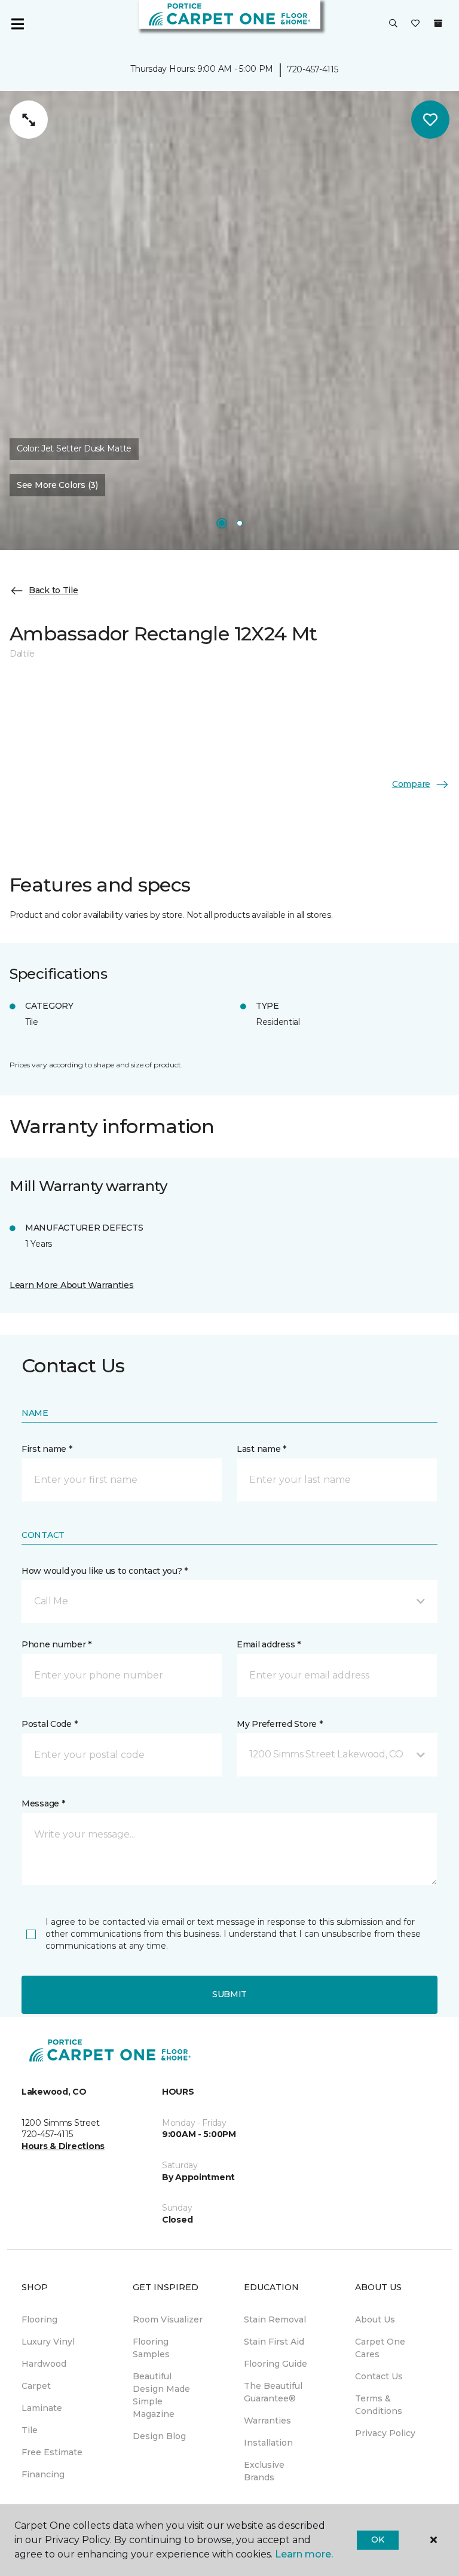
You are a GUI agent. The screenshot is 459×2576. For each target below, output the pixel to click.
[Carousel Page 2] (240, 523)
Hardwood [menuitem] (44, 2364)
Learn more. (304, 2554)
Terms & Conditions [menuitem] (379, 2405)
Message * (43, 1803)
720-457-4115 (313, 69)
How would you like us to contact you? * (105, 1571)
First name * (47, 1449)
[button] (393, 24)
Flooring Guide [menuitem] (276, 2364)
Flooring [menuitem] (39, 2319)
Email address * (269, 1644)
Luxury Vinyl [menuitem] (48, 2342)
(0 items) (438, 23)
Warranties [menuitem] (267, 2421)
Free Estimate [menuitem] (52, 2452)
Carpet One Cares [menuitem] (380, 2348)
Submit (229, 1994)
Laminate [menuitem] (42, 2408)
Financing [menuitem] (43, 2474)
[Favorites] (415, 24)
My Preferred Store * (279, 1724)
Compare (411, 784)
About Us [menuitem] (375, 2319)
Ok (377, 2540)
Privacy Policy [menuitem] (385, 2433)
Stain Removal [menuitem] (275, 2319)
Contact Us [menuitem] (379, 2376)
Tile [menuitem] (30, 2430)
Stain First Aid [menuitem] (274, 2342)
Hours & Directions (63, 2146)
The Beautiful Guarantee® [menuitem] (273, 2392)
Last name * (261, 1449)
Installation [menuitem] (268, 2443)
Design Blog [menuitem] (159, 2436)
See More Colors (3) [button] (57, 485)
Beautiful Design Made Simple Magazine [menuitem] (161, 2395)
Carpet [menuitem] (36, 2386)
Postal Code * (49, 1724)
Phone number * (56, 1644)
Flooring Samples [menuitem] (151, 2348)
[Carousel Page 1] (222, 523)
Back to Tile (53, 590)
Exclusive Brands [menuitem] (264, 2471)
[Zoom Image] (29, 120)
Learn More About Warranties (71, 1285)
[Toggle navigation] (17, 24)
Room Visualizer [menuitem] (168, 2319)
